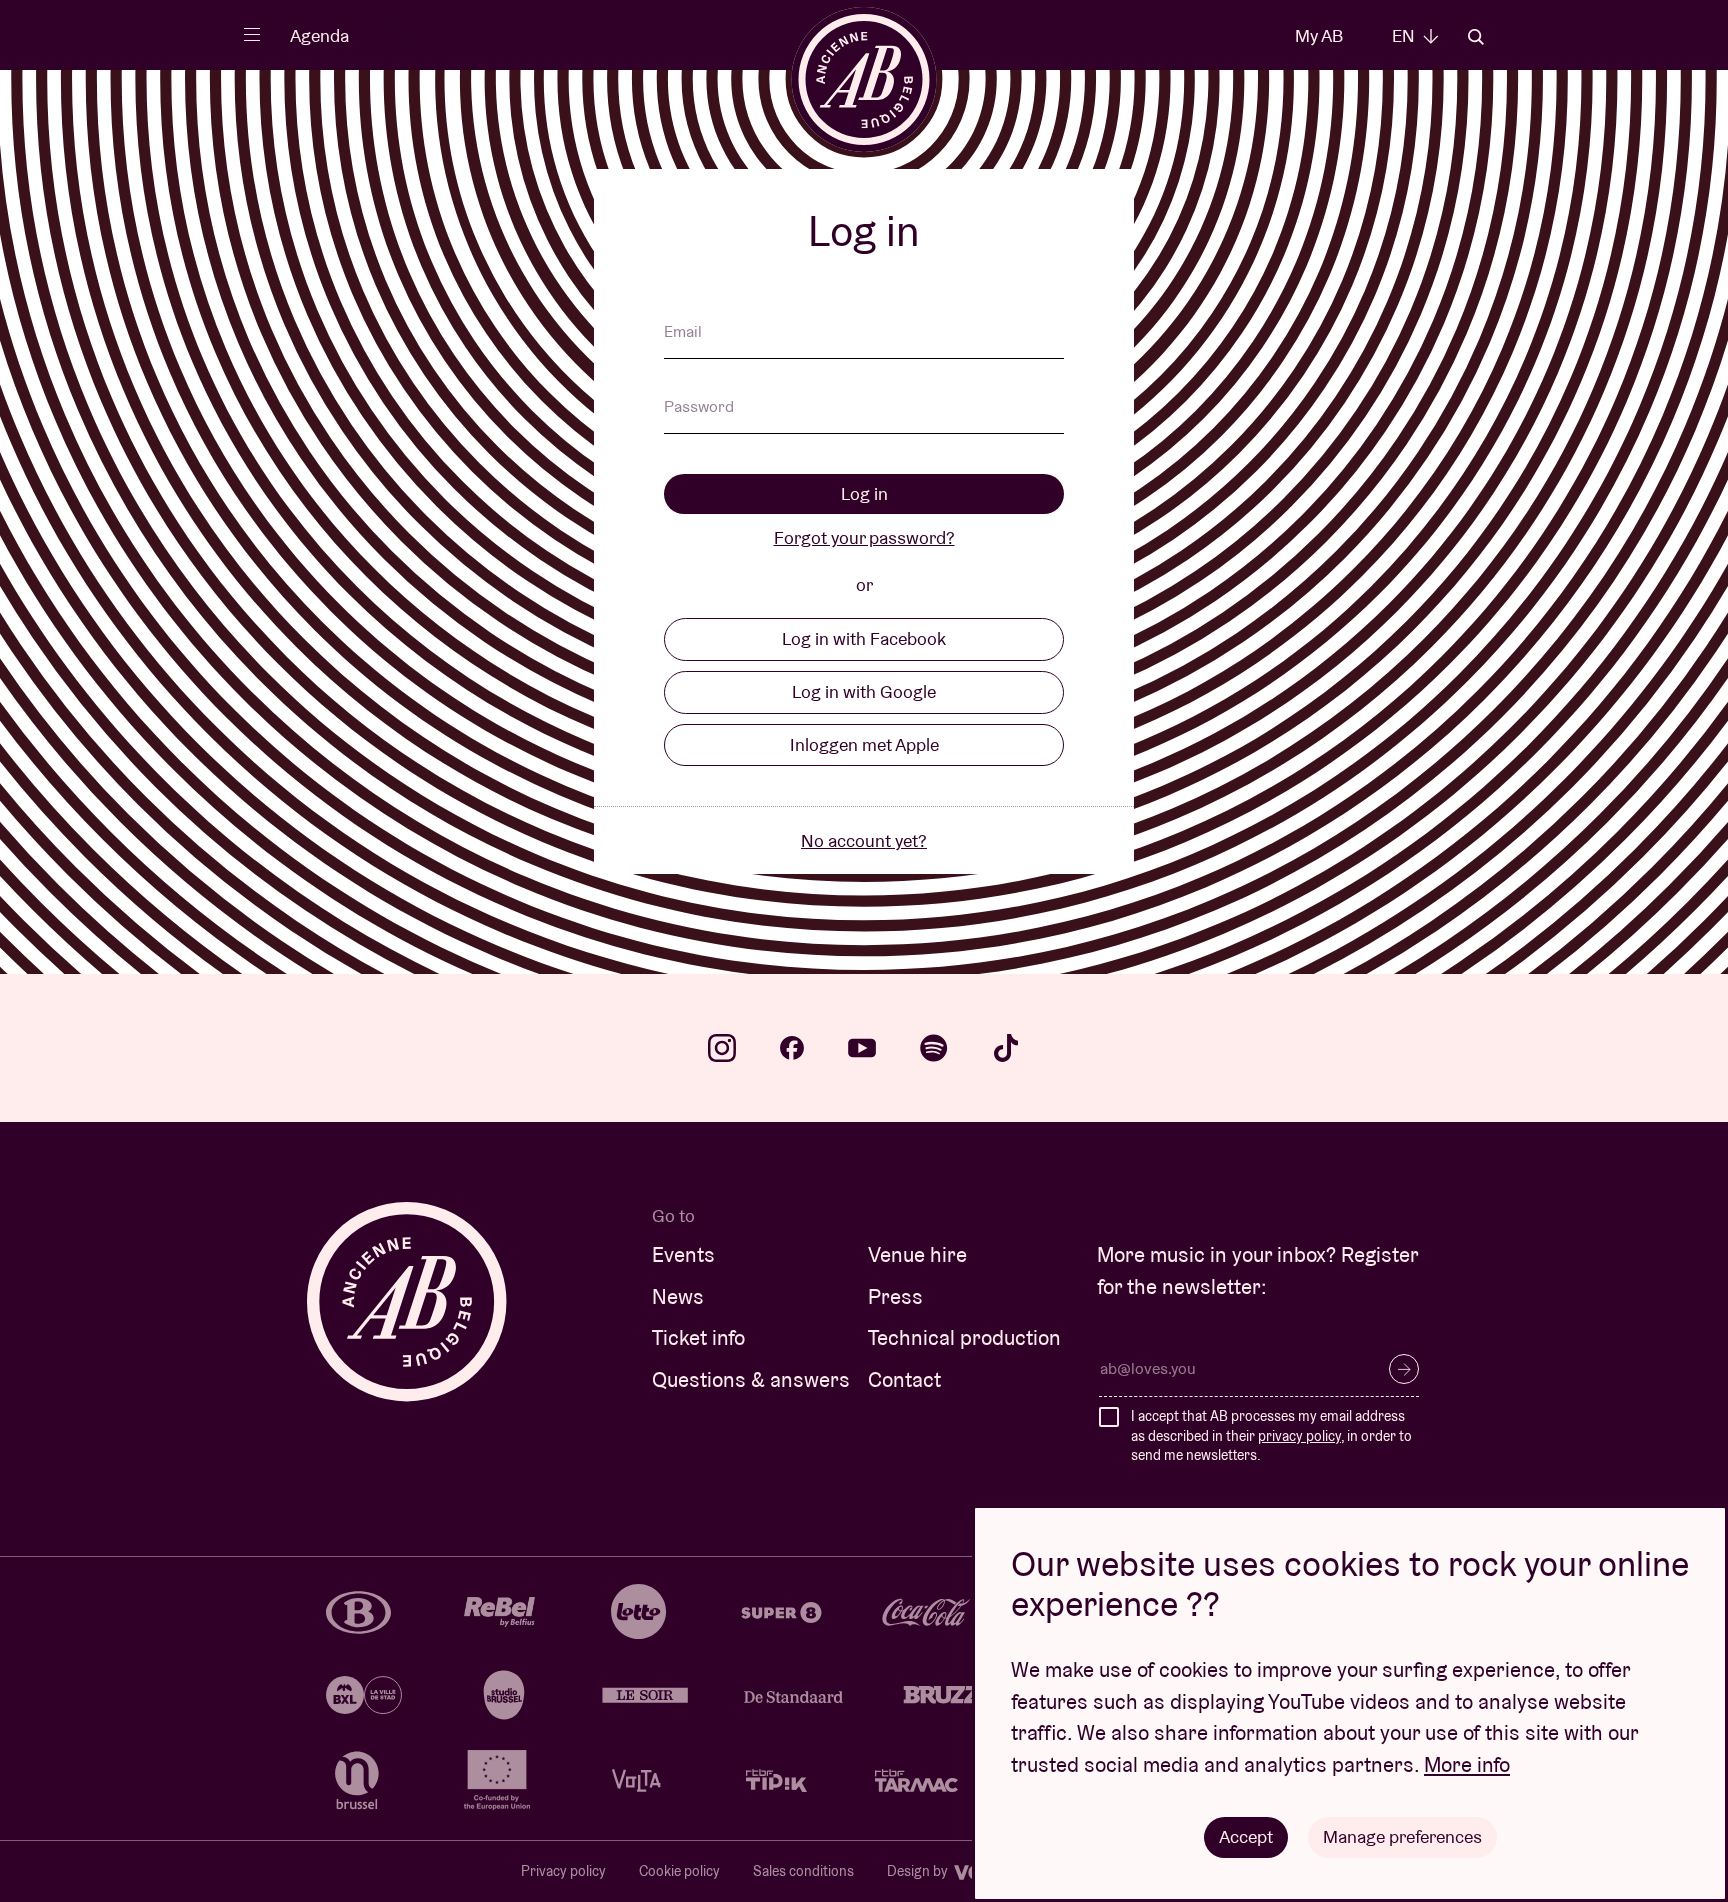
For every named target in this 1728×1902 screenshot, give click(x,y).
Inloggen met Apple (864, 744)
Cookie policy (679, 1871)
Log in (864, 493)
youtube (862, 1048)
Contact (904, 1379)
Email (683, 333)
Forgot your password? (864, 537)
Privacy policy (563, 1871)
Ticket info (698, 1337)
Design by (919, 1871)
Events (683, 1254)
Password (699, 408)
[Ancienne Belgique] (864, 79)
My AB (1319, 35)
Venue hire (917, 1254)
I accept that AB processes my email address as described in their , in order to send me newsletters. (1271, 1435)
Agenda (319, 35)
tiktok (1006, 1048)
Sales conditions (803, 1871)
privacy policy (1299, 1436)
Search (1476, 37)
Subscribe (1404, 1369)
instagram (722, 1048)
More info (1467, 1764)
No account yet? (864, 840)
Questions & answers (751, 1379)
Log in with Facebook (864, 638)
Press (895, 1296)
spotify (934, 1048)
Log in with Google (864, 691)
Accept (1246, 1836)
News (678, 1296)
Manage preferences (1402, 1836)
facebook (792, 1048)
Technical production (964, 1337)
